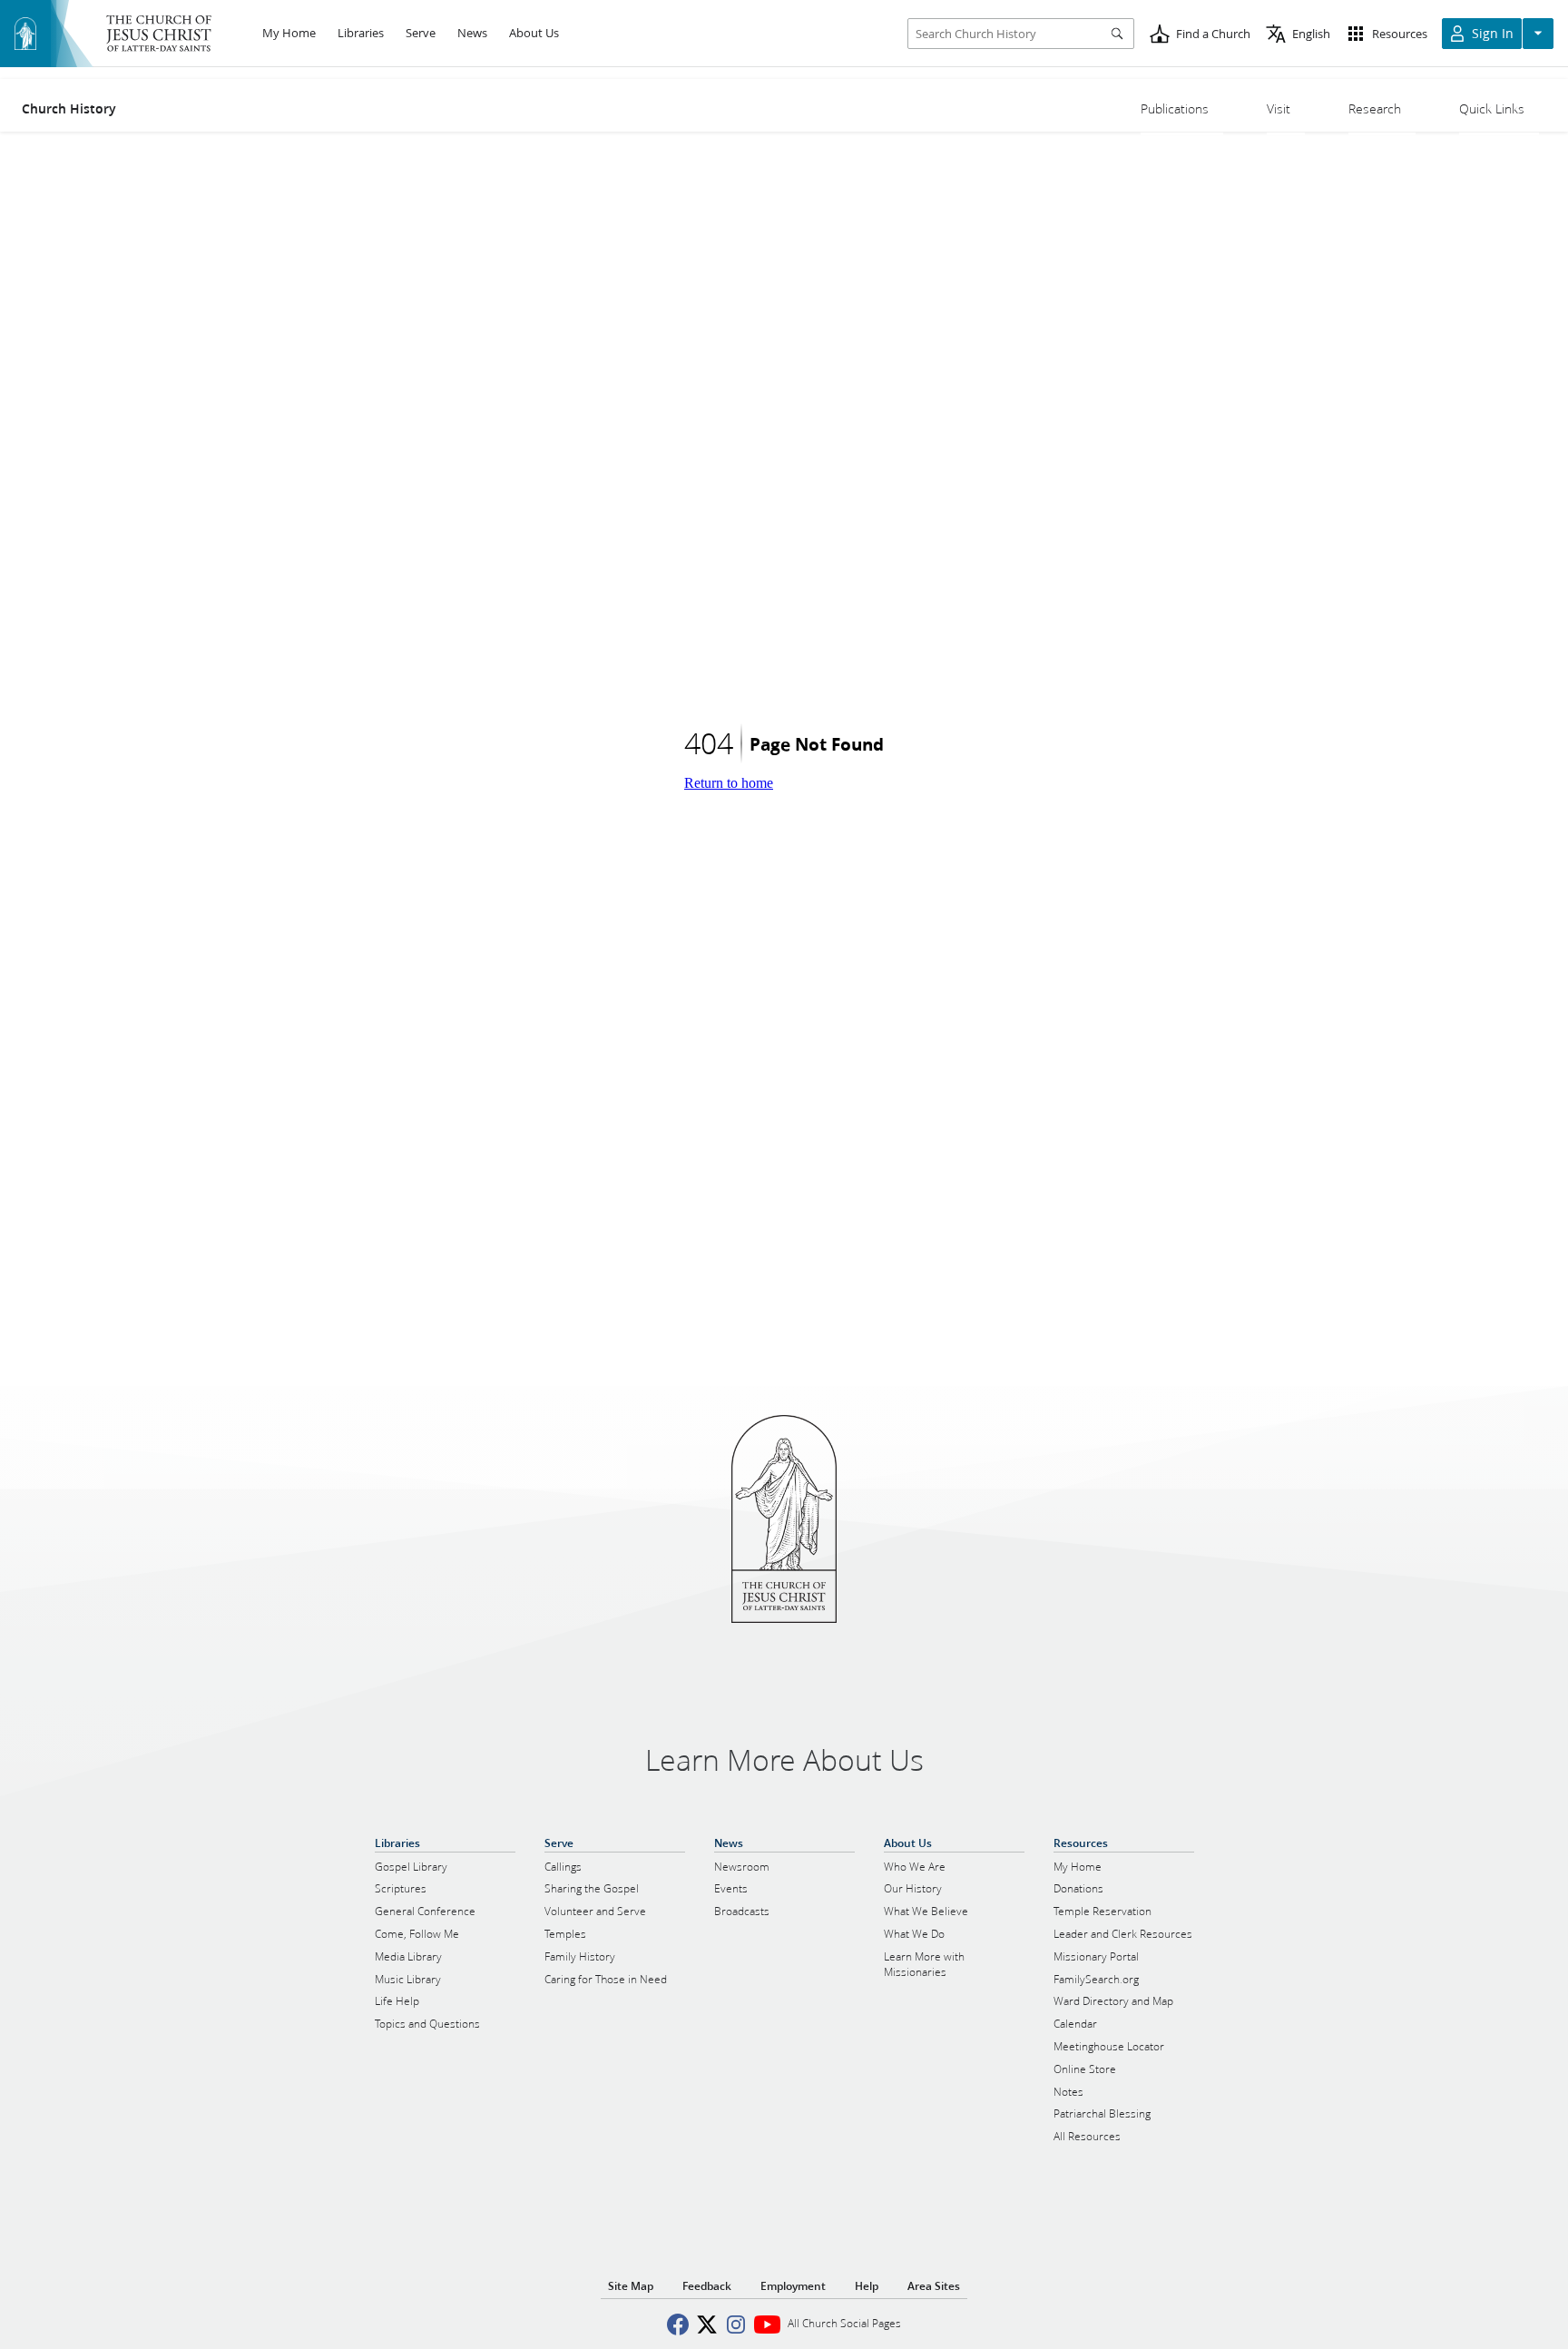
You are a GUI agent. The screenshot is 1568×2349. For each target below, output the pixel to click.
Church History (69, 109)
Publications (1175, 109)
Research (1375, 109)
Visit (1279, 109)
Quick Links (1492, 109)
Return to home (729, 783)
